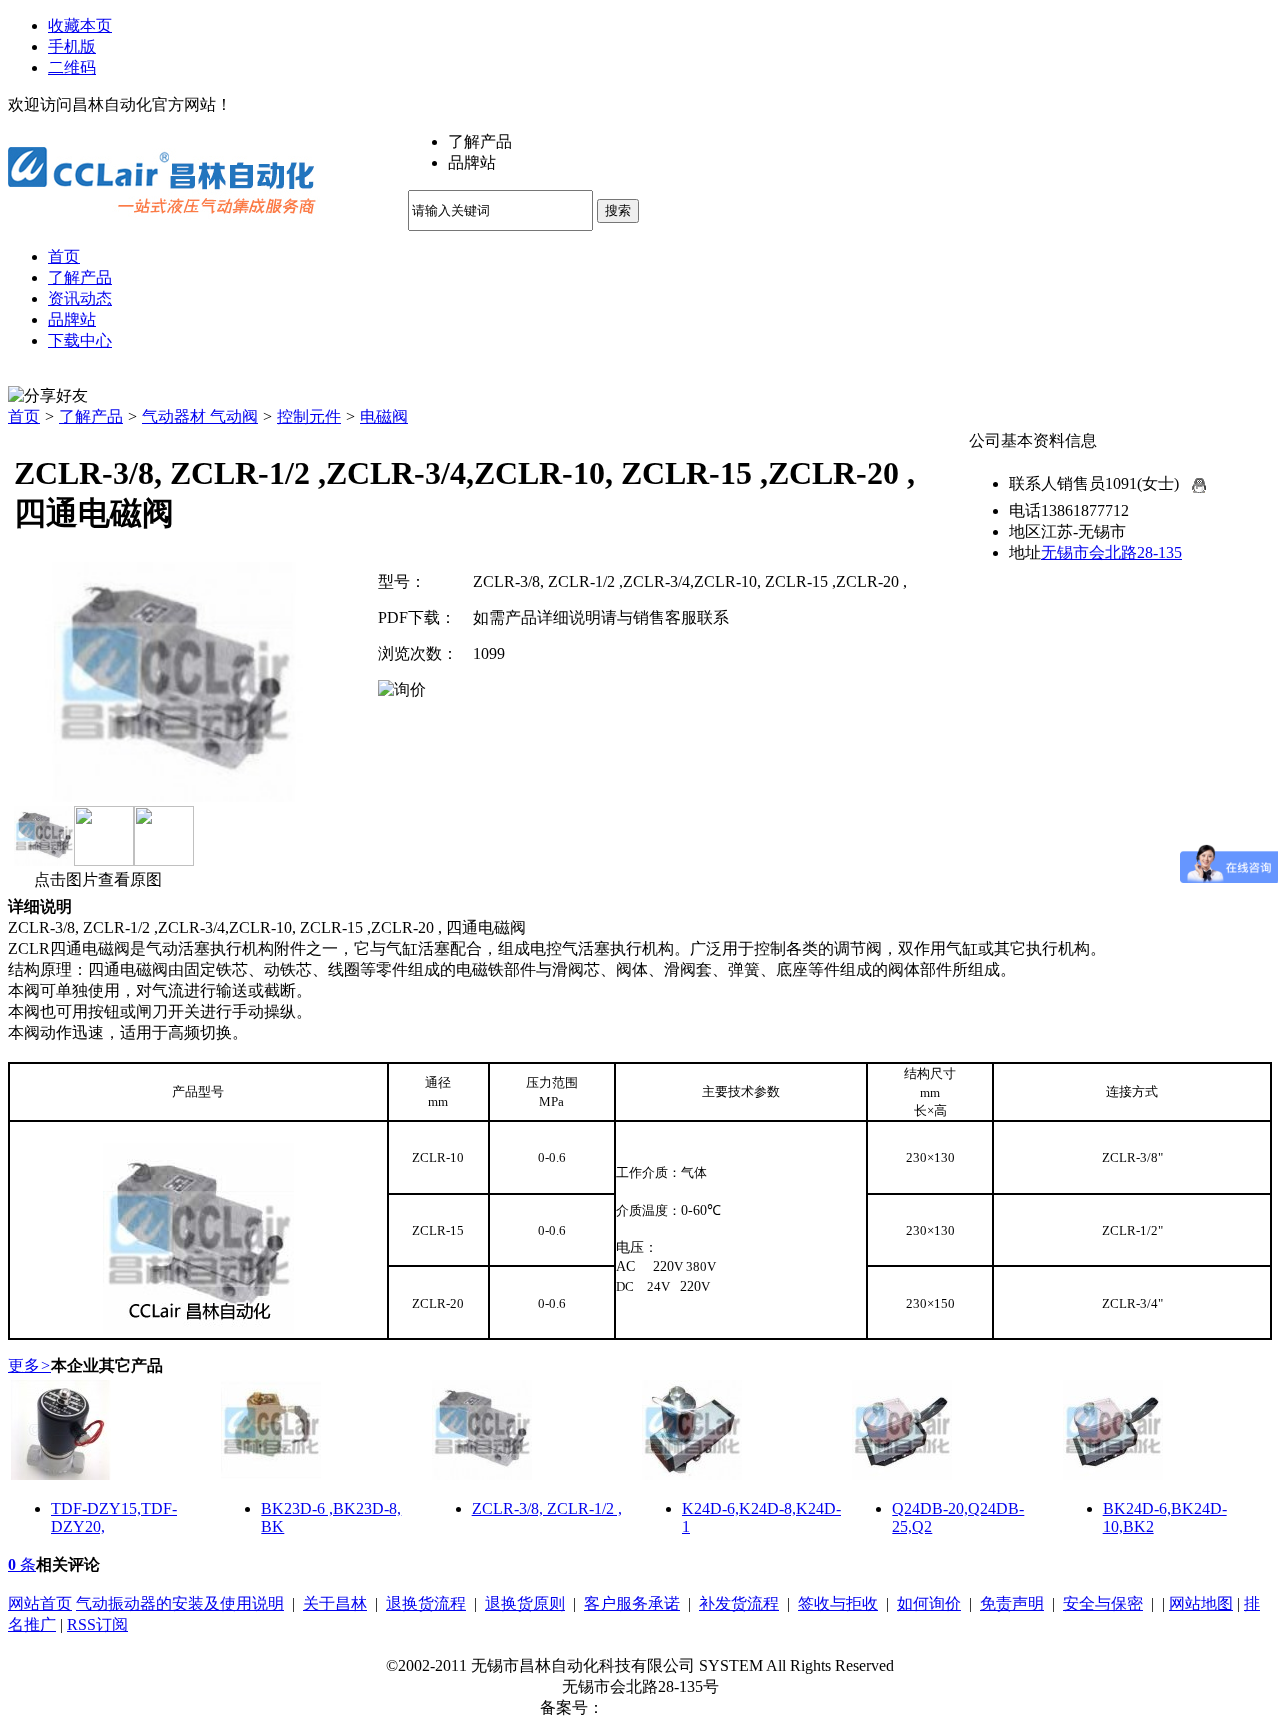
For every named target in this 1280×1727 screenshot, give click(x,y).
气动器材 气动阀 (200, 416)
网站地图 (1201, 1603)
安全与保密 (1103, 1603)
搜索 (618, 210)
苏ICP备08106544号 (672, 1707)
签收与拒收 (838, 1603)
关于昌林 (335, 1603)
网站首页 (40, 1603)
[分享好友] (48, 396)
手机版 (72, 46)
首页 (24, 416)
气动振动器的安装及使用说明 (180, 1603)
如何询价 (929, 1603)
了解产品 (91, 416)
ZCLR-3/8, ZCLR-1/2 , (547, 1508)
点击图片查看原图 (96, 879)
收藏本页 (80, 25)
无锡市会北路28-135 (1111, 552)
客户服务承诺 (632, 1603)
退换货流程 (426, 1603)
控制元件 (309, 416)
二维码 (72, 67)
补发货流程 (739, 1603)
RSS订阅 (97, 1624)
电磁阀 (384, 416)
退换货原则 (525, 1603)
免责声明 (1012, 1603)
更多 (29, 1365)
